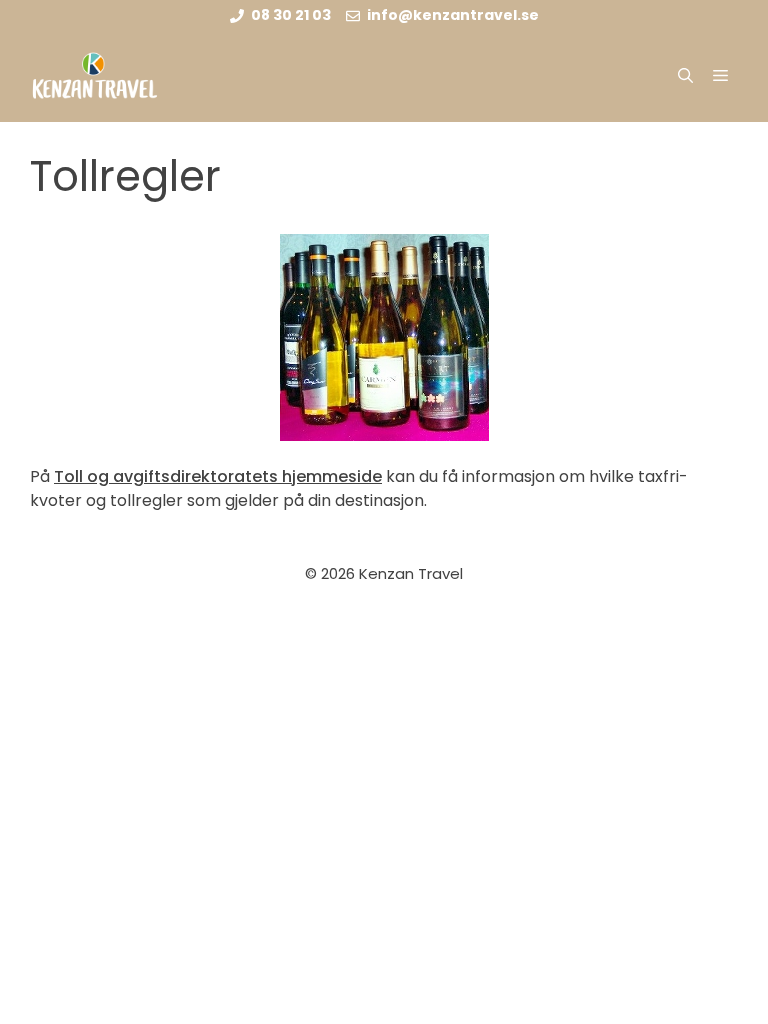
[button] (685, 76)
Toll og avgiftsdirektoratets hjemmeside (218, 476)
